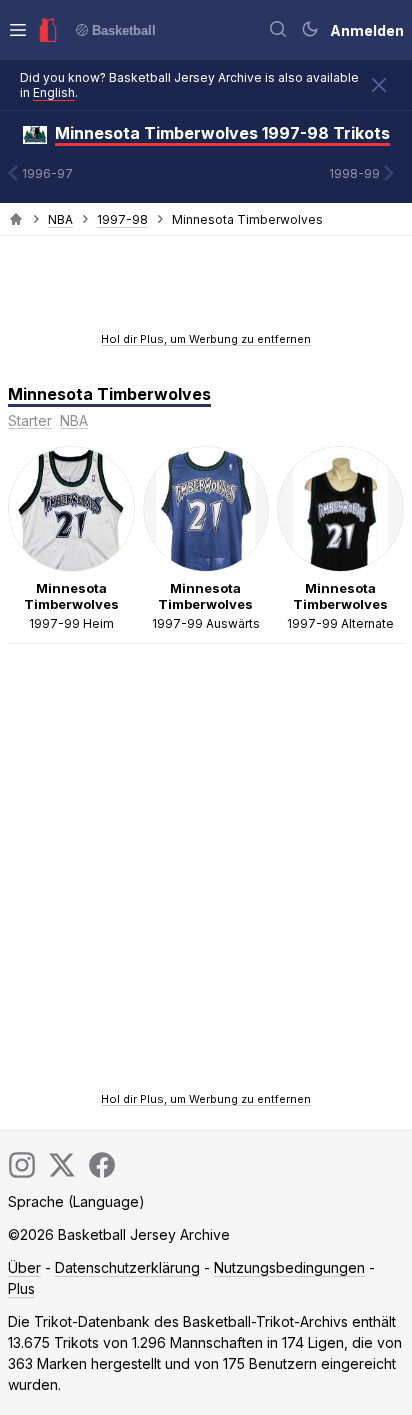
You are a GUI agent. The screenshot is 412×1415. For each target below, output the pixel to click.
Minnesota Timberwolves (109, 394)
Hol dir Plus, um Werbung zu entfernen (206, 339)
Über (24, 1267)
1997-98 (122, 219)
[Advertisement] (206, 290)
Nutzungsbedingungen (289, 1267)
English (54, 92)
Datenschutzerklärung (127, 1267)
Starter (30, 420)
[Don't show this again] (379, 85)
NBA (60, 219)
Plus (21, 1288)
